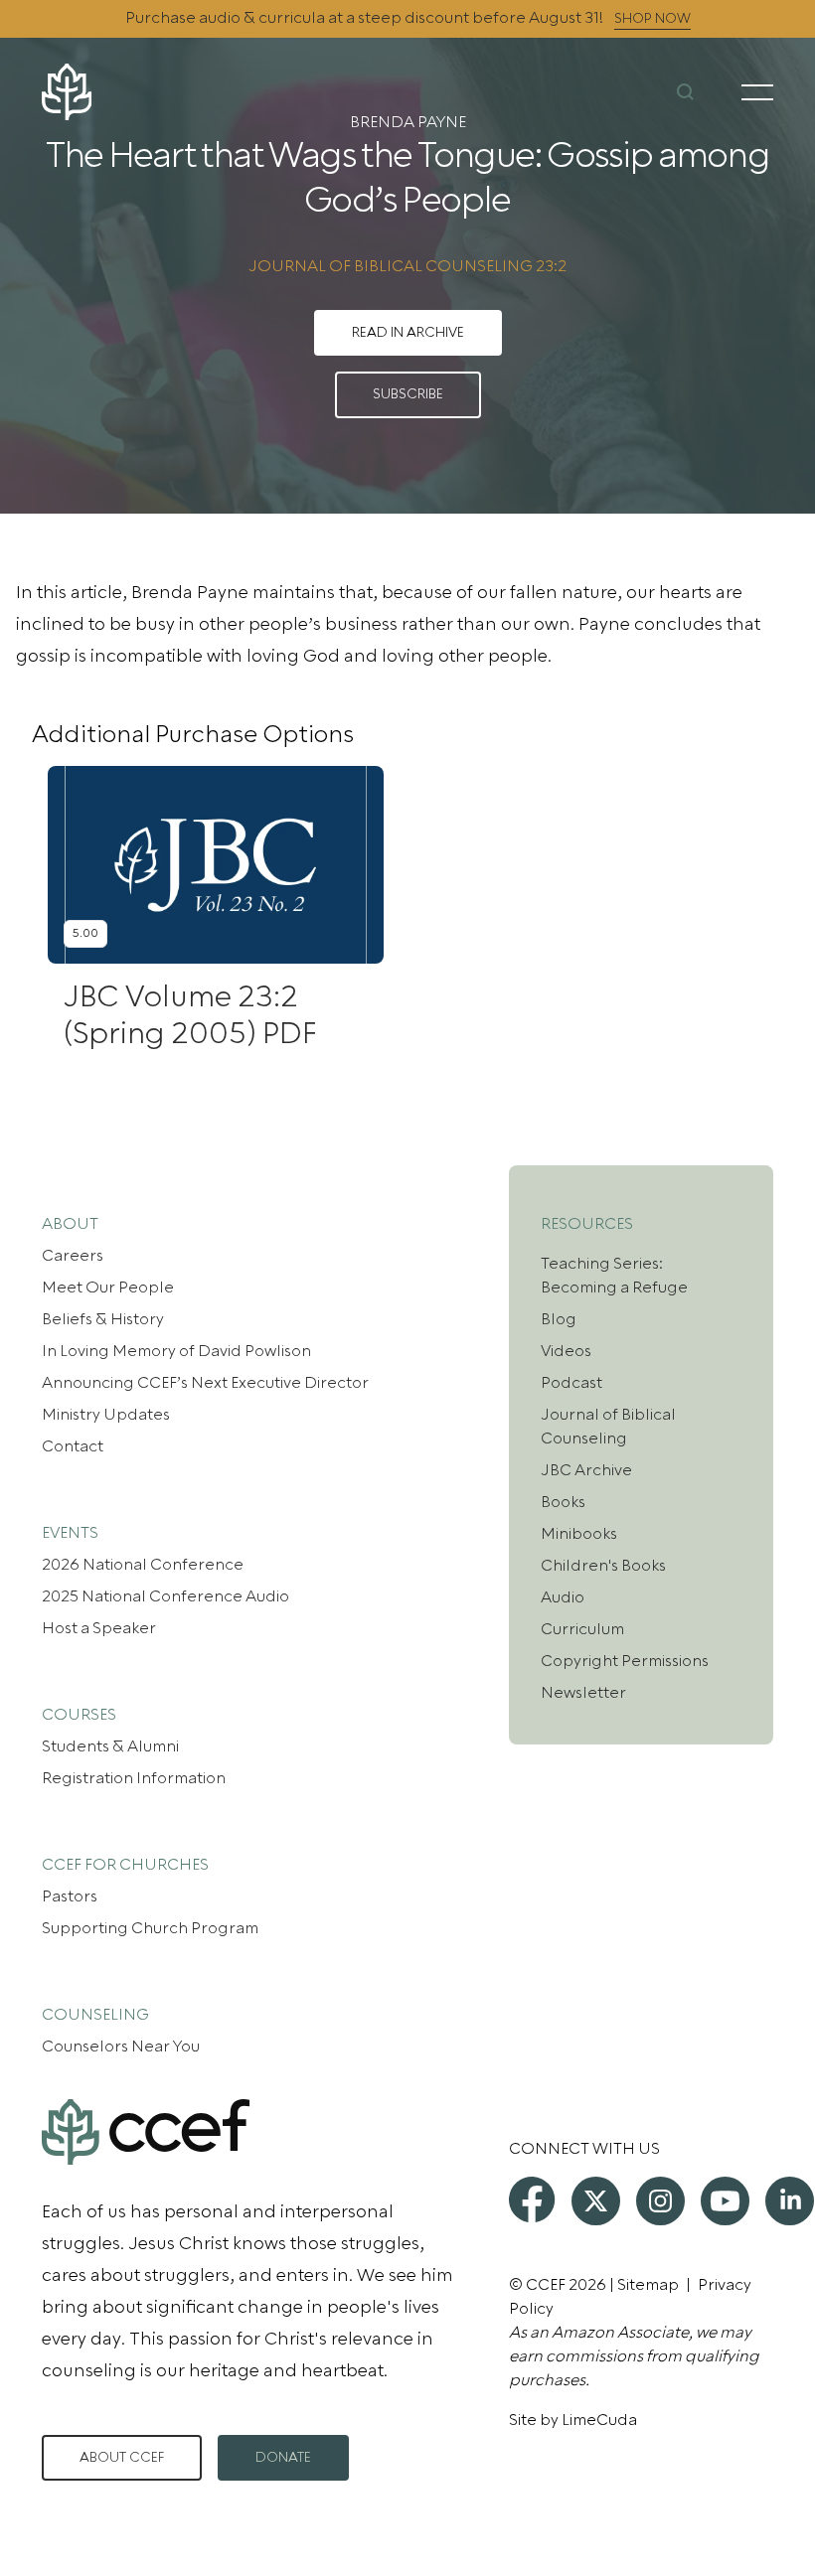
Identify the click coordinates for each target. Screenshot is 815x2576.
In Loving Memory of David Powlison (176, 1351)
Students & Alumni (110, 1746)
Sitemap (648, 2285)
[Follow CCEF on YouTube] (725, 2201)
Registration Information (134, 1778)
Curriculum (582, 1629)
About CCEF (122, 2458)
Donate (283, 2458)
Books (563, 1502)
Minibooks (579, 1534)
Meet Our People (108, 1288)
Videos (566, 1351)
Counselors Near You (121, 2046)
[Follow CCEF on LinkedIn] (790, 2201)
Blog (559, 1319)
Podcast (571, 1383)
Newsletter (583, 1693)
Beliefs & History (103, 1319)
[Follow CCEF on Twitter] (596, 2201)
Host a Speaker (99, 1628)
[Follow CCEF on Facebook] (532, 2199)
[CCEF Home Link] (163, 92)
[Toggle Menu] (757, 92)
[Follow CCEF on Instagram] (660, 2201)
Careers (73, 1256)
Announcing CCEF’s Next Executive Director (205, 1383)
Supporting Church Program (150, 1928)
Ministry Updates (106, 1415)
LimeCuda (599, 2420)
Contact (73, 1446)
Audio (563, 1597)
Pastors (70, 1896)
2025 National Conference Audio (165, 1596)
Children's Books (603, 1566)
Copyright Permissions (625, 1661)
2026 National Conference (143, 1565)
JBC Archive (586, 1470)
